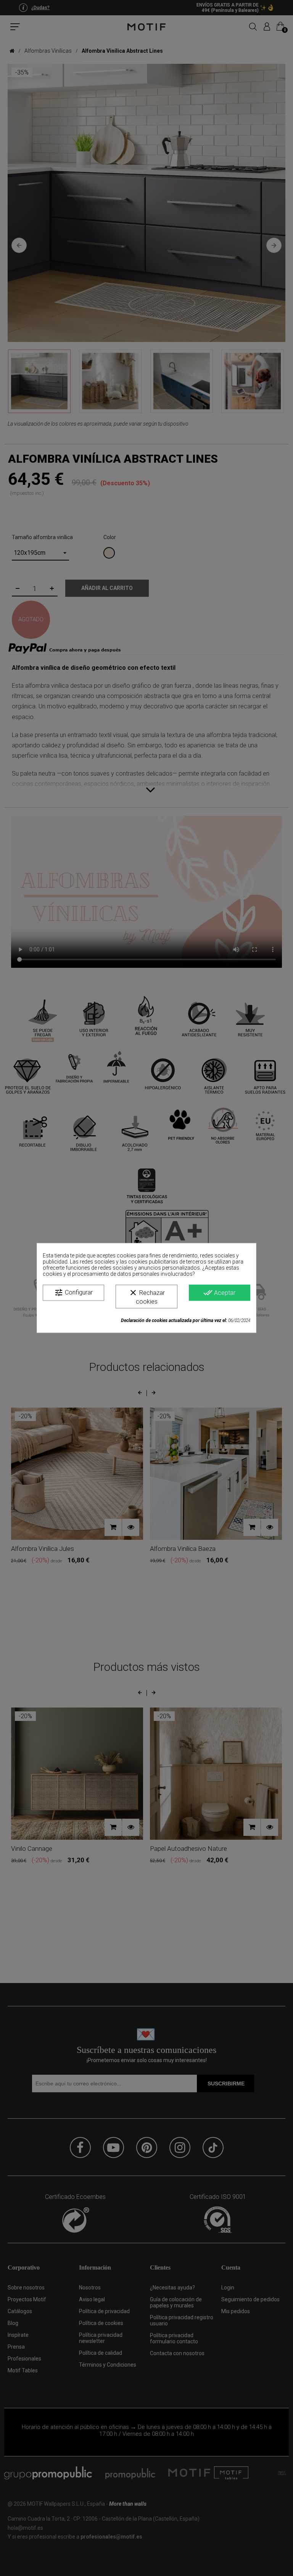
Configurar (73, 1293)
